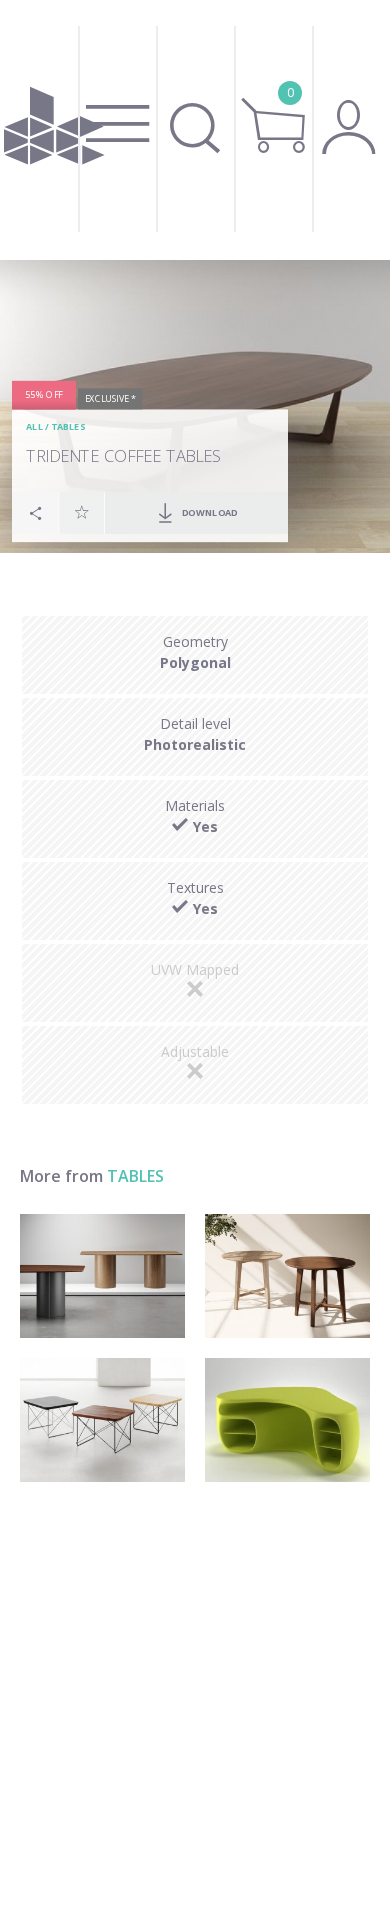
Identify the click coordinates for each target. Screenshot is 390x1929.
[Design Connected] (54, 130)
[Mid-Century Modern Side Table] (102, 1420)
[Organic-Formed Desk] (287, 1420)
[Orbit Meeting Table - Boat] (102, 1276)
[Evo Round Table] (287, 1276)
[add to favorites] (82, 511)
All (34, 426)
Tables (68, 426)
